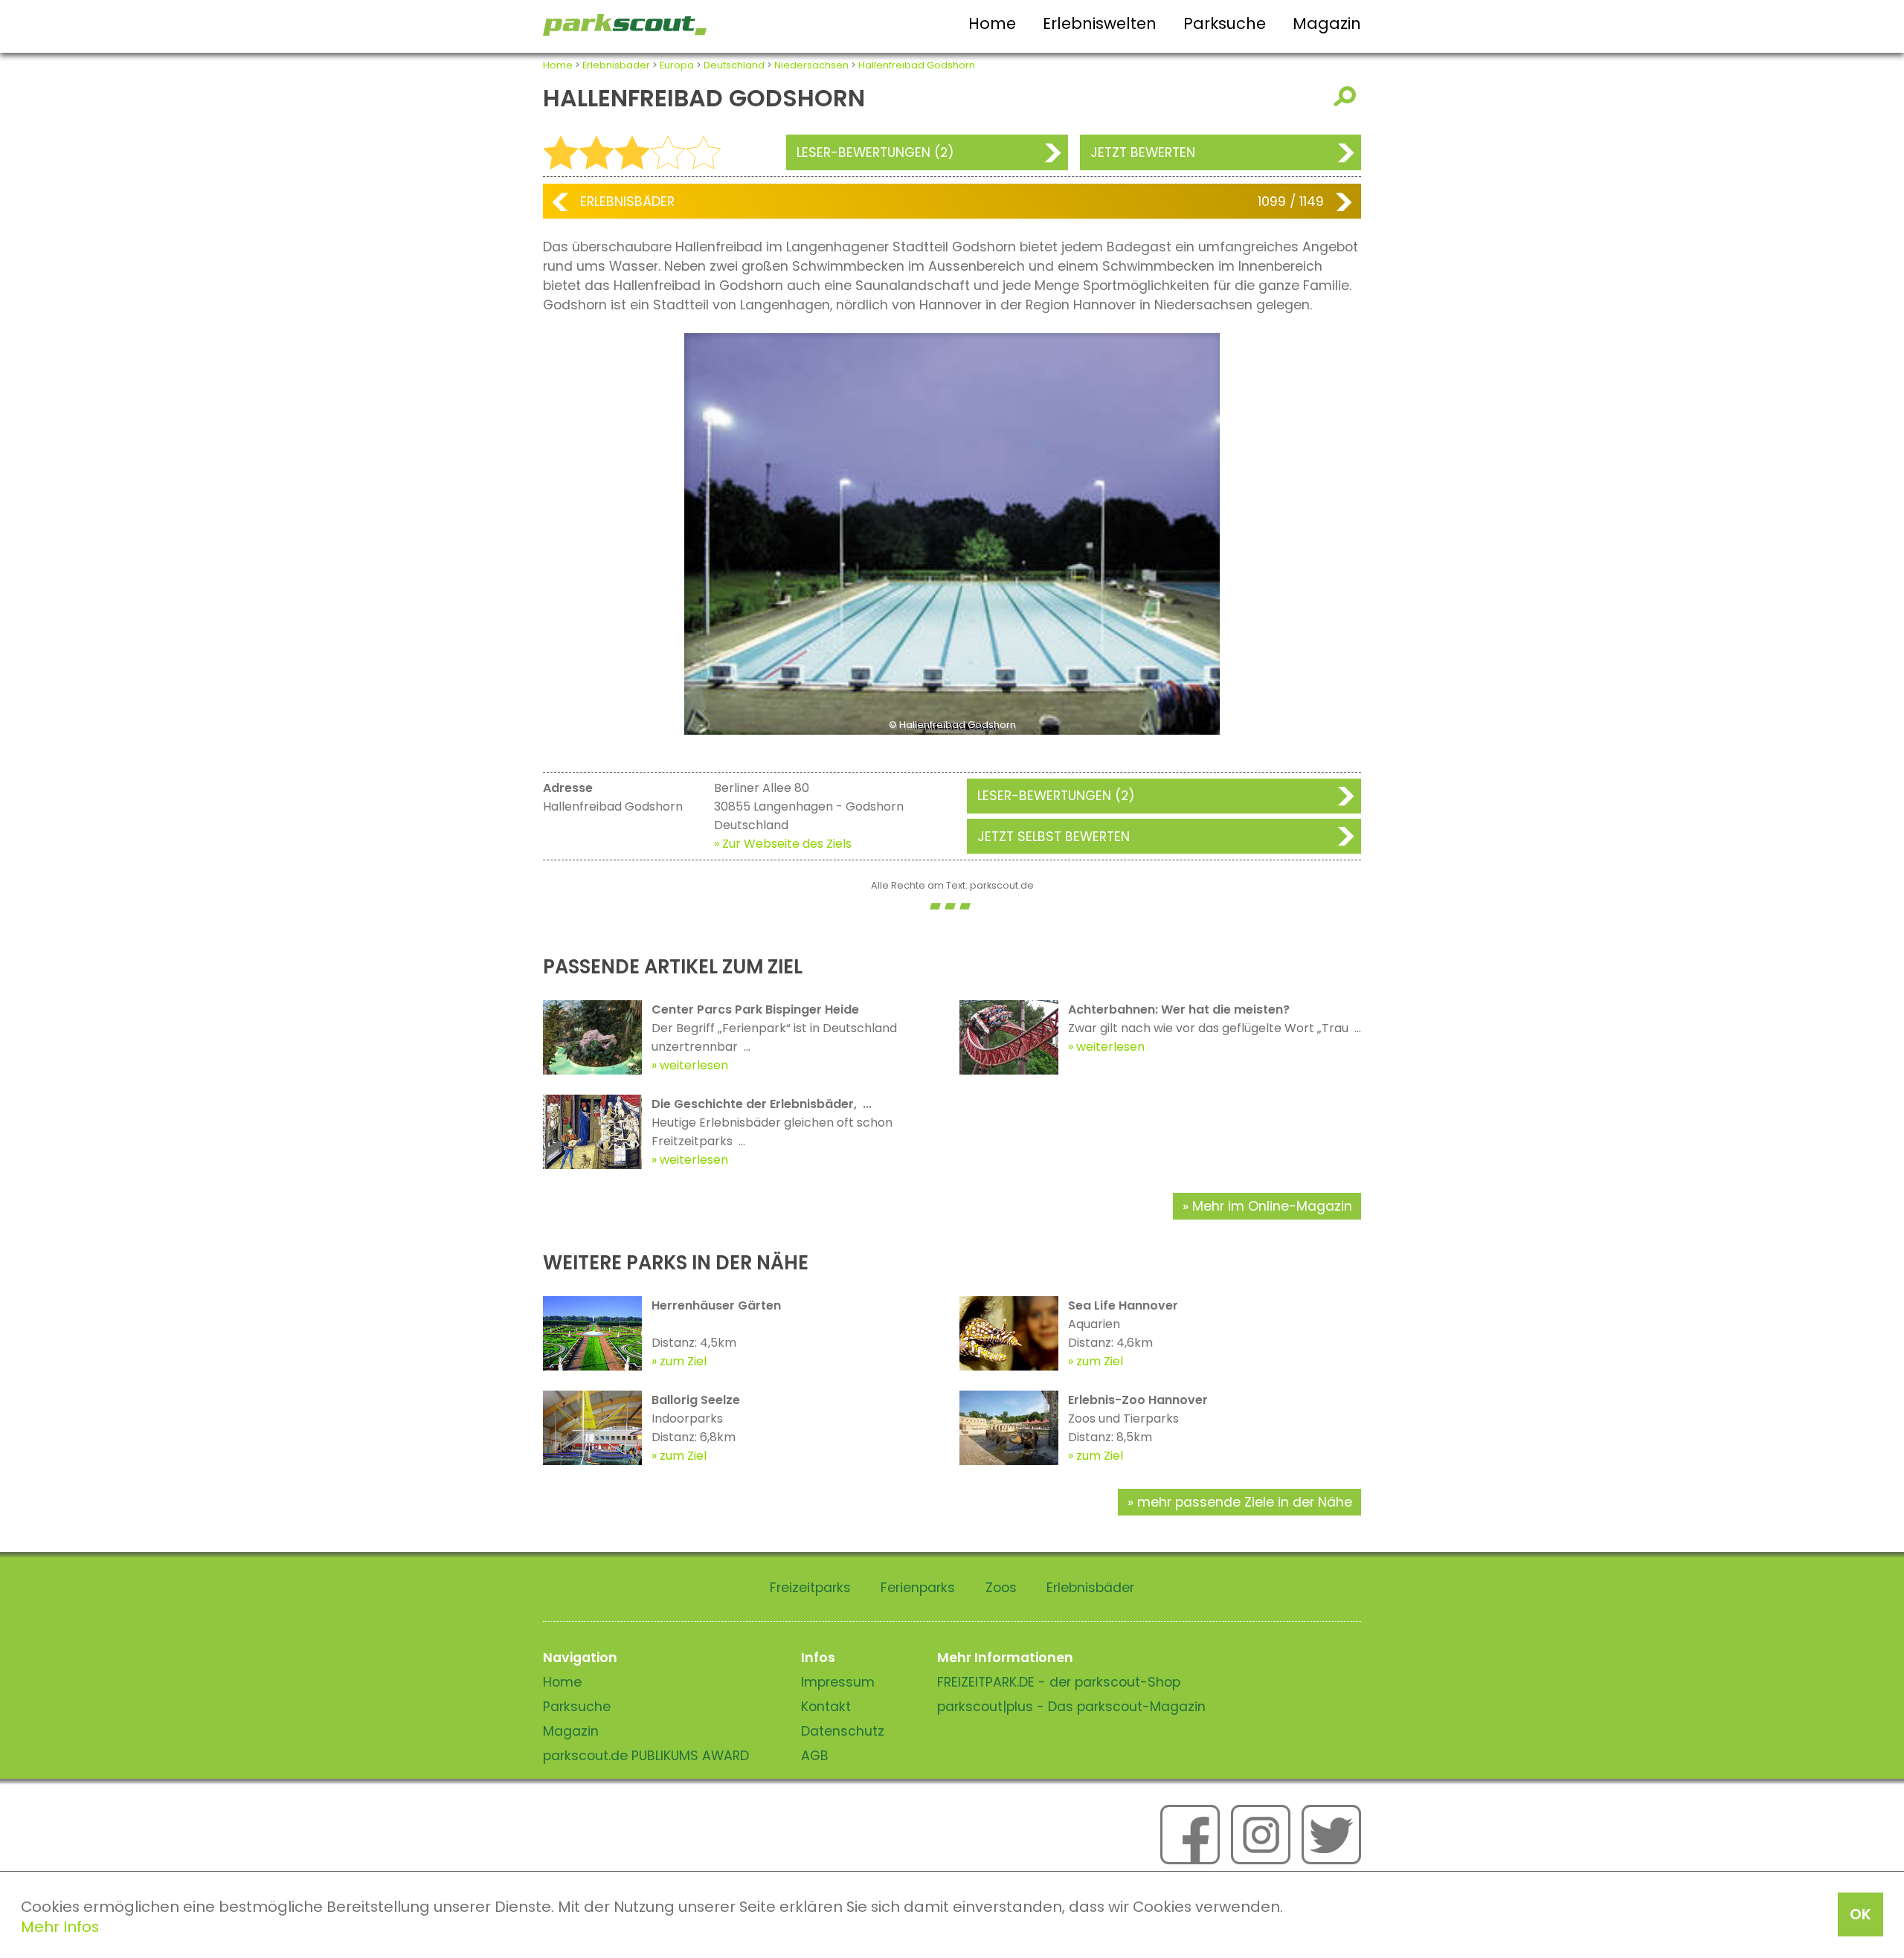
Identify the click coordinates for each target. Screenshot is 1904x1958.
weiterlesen (694, 1065)
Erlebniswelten (1100, 23)
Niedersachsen (811, 65)
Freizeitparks (810, 1588)
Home (992, 23)
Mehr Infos (60, 1927)
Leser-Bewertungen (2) (875, 152)
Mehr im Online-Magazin (1272, 1206)
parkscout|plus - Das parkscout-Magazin (1071, 1707)
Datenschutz (843, 1731)
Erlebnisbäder (616, 65)
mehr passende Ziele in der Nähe (1245, 1502)
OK (1860, 1914)
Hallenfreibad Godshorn (917, 65)
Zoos (1001, 1588)
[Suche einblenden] (1347, 96)
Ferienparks (918, 1588)
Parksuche (1225, 23)
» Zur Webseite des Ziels (783, 844)
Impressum (838, 1682)
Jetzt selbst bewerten (1054, 837)
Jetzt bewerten (1143, 152)
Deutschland (734, 65)
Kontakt (826, 1707)
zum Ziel (683, 1361)
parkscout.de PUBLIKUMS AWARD (646, 1756)
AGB (815, 1756)
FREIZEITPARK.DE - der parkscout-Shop (1059, 1682)
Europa (677, 65)
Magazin (1327, 23)
